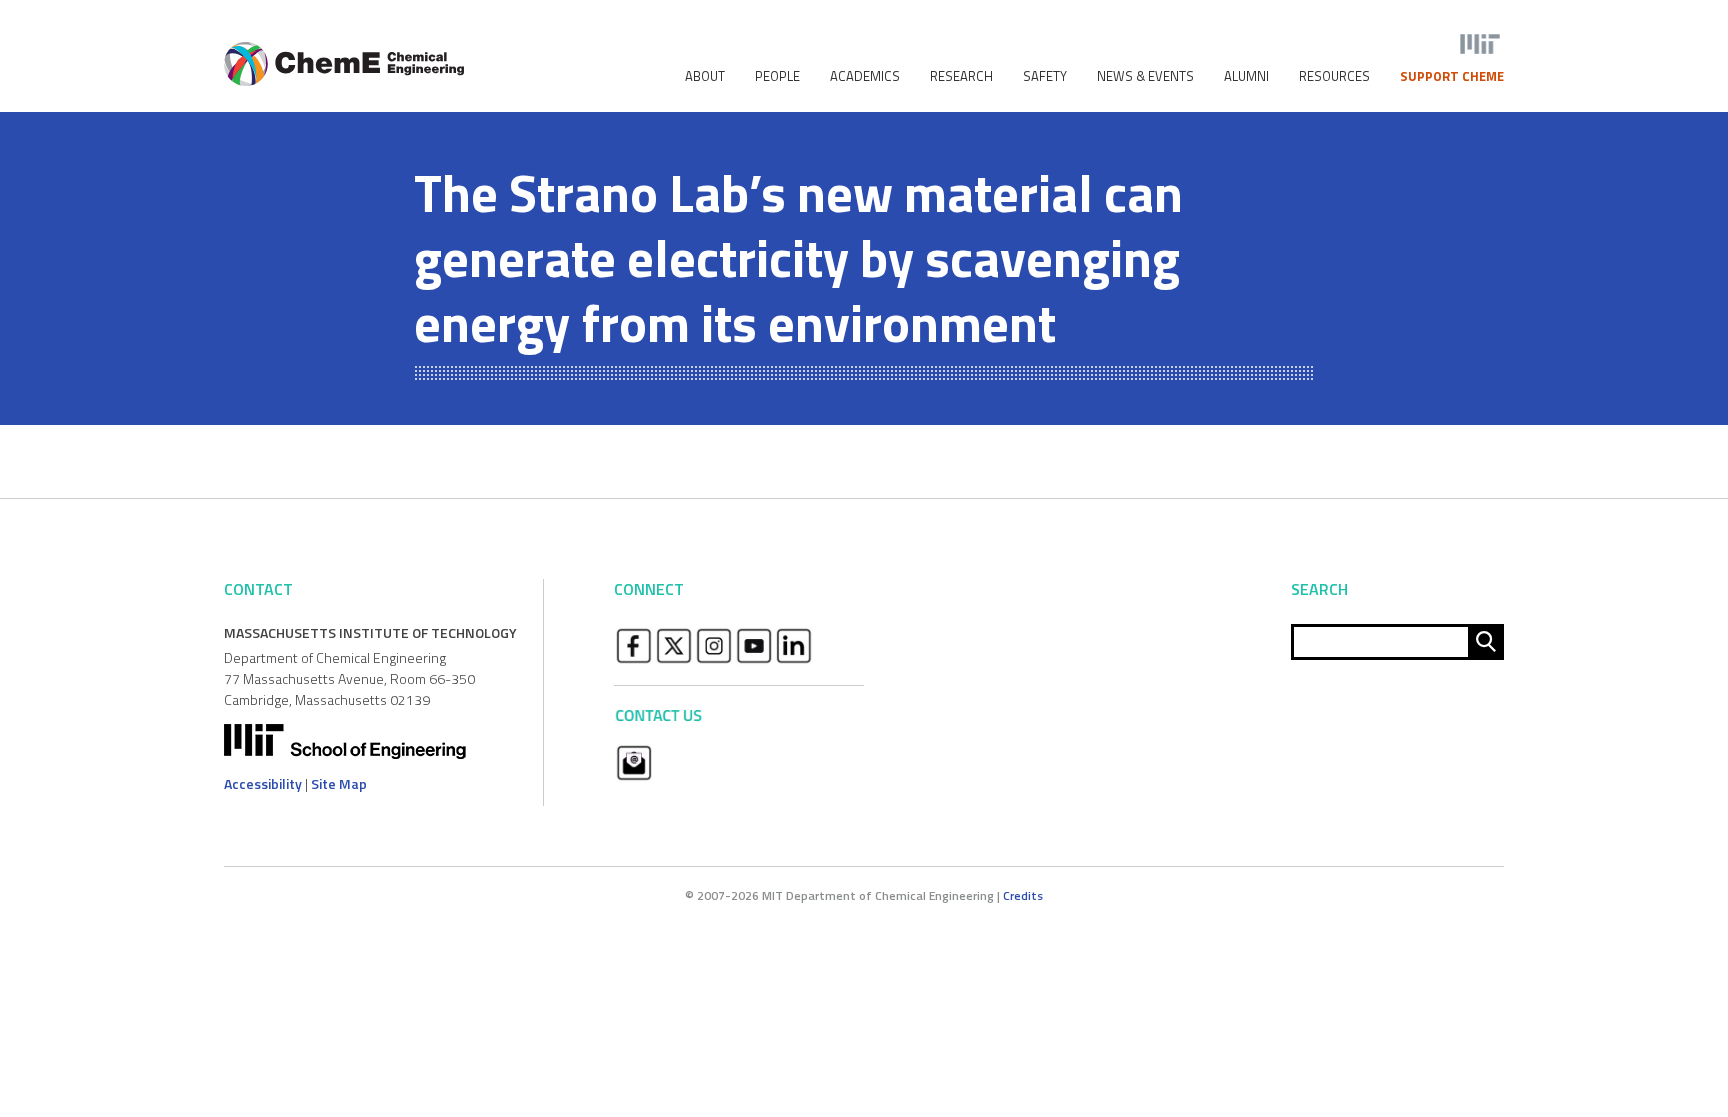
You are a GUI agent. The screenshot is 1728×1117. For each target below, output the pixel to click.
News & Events (1145, 76)
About (705, 76)
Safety (1045, 76)
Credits (1023, 895)
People (777, 76)
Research (961, 76)
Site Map (339, 783)
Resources (1334, 76)
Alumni (1246, 76)
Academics (865, 76)
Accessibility (263, 783)
